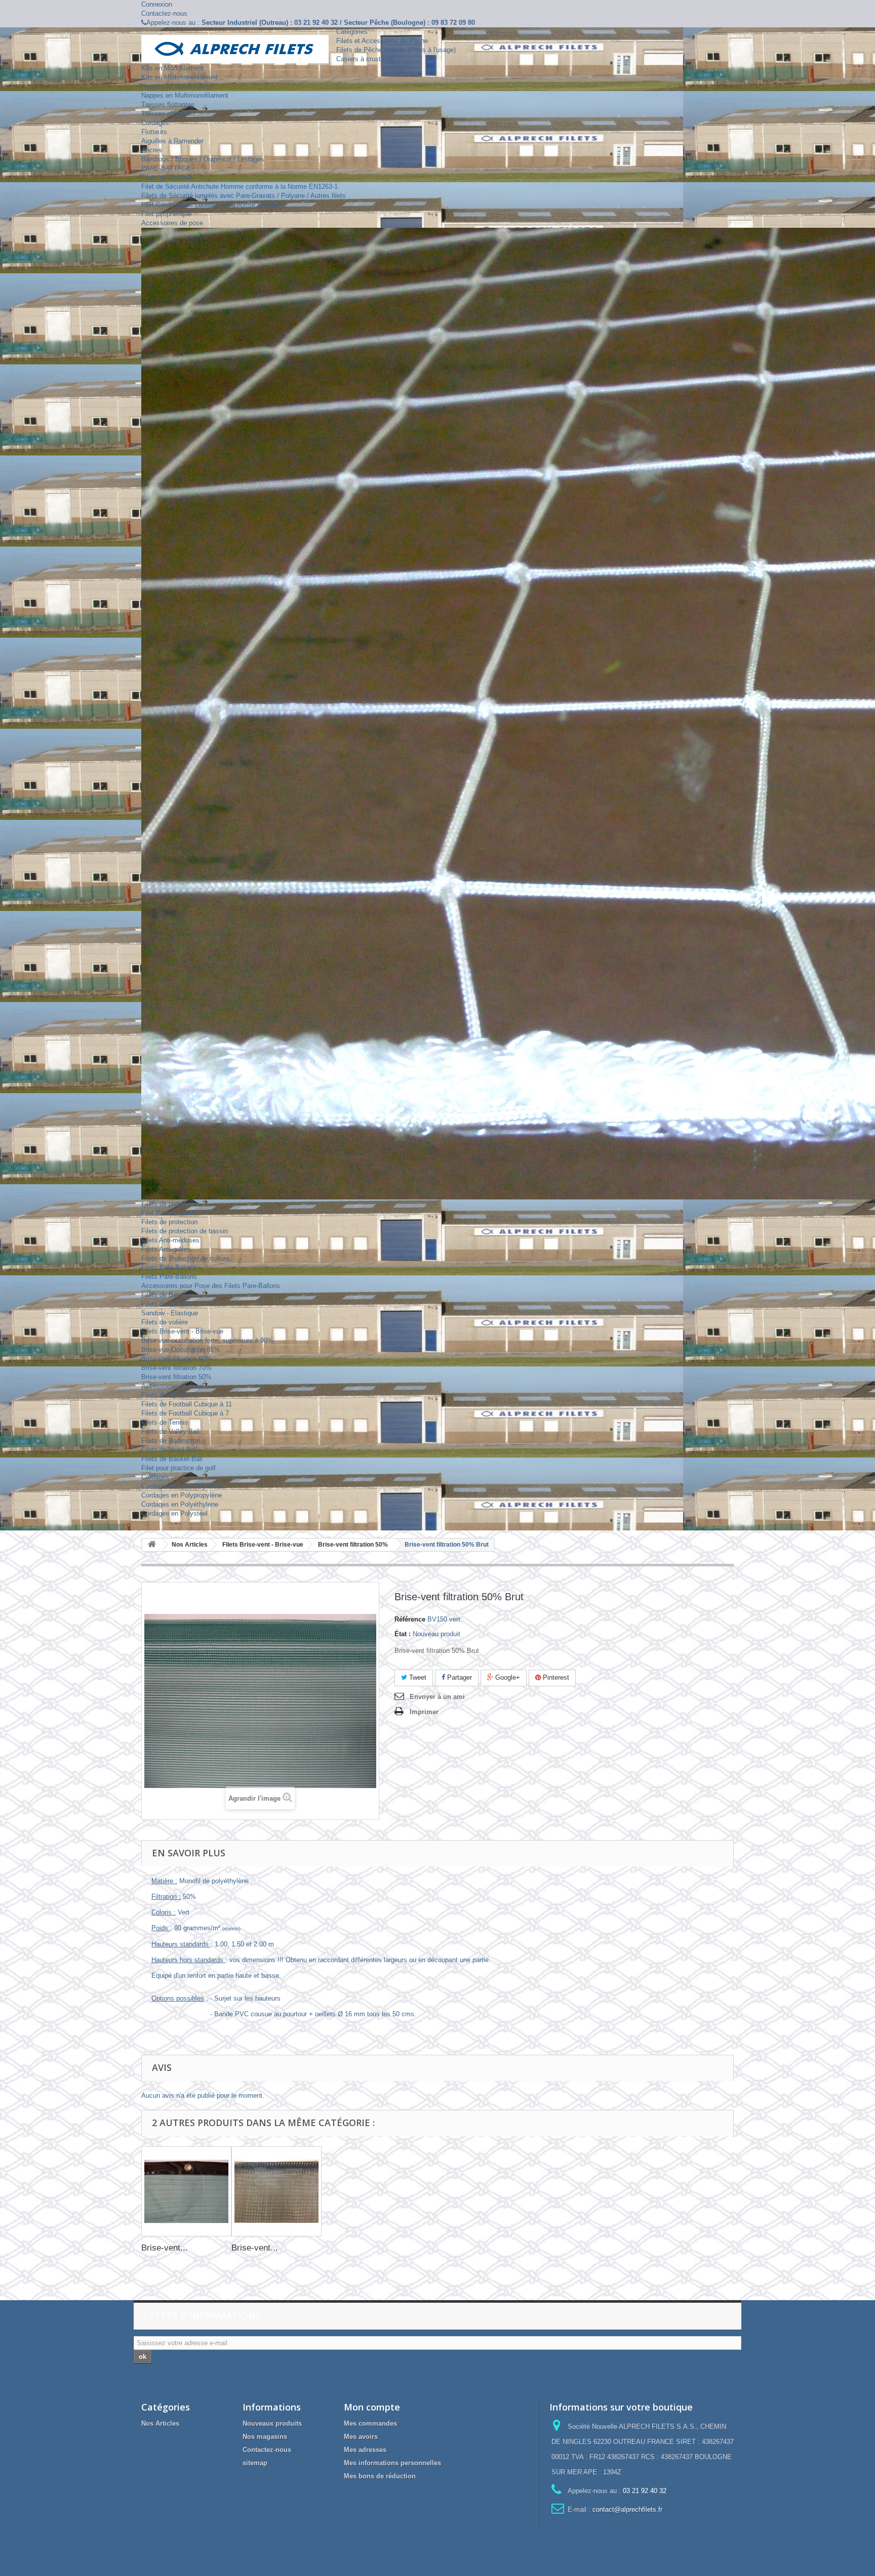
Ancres (152, 150)
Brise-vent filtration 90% (176, 1359)
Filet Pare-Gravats (168, 1213)
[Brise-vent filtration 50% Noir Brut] (276, 2191)
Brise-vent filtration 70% (176, 1368)
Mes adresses (365, 2450)
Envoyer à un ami (437, 1697)
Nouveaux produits (272, 2423)
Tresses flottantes (168, 105)
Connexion (157, 4)
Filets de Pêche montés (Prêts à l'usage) (396, 50)
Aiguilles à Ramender (172, 141)
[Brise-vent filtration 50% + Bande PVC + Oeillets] (186, 2191)
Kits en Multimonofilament (180, 77)
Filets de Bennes (166, 1295)
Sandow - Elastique (170, 1313)
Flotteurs (154, 132)
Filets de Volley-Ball (170, 1431)
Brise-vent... (165, 2248)
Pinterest (555, 1677)
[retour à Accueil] (152, 1545)
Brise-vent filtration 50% (176, 1377)
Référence (410, 1619)
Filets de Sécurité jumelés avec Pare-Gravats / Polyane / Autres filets (244, 196)
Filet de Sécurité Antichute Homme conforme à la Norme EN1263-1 (240, 186)
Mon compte (372, 2407)
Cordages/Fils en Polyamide (183, 1486)
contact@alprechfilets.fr (627, 2509)
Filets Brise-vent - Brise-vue (182, 1331)
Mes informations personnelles (392, 2463)
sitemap (255, 2463)
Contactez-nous (164, 13)
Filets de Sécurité (167, 177)
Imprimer (424, 1712)
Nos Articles (160, 2423)
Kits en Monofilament (172, 68)
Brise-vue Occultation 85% (181, 1349)
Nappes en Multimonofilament (185, 95)
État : (403, 1634)
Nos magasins (265, 2437)
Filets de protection (169, 1204)
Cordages (155, 123)
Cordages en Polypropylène (182, 1495)
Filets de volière (165, 1322)
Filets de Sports (165, 1395)
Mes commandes (370, 2423)
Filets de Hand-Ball (169, 1450)
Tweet (417, 1677)
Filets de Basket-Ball (172, 1459)
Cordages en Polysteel (174, 1513)
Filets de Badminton (171, 1441)
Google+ (507, 1677)
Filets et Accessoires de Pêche (382, 41)
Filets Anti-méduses (170, 1240)
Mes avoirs (361, 2437)
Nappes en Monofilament (178, 86)
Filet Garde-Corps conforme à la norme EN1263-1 (214, 205)
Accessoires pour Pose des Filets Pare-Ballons (211, 1286)
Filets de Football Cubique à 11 (187, 1404)
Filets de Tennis (165, 1422)
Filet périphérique (166, 214)
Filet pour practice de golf (178, 1468)
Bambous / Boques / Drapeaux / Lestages (203, 159)
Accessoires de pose (172, 223)
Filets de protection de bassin (185, 1231)
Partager (459, 1677)
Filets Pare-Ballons (169, 1268)
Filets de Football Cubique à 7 (185, 1413)
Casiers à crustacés (366, 59)
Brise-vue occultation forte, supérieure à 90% (207, 1340)
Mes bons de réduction (380, 2476)
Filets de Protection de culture (185, 1258)
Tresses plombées (168, 114)
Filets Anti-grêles (166, 1249)
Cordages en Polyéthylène (180, 1504)
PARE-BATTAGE (166, 168)
